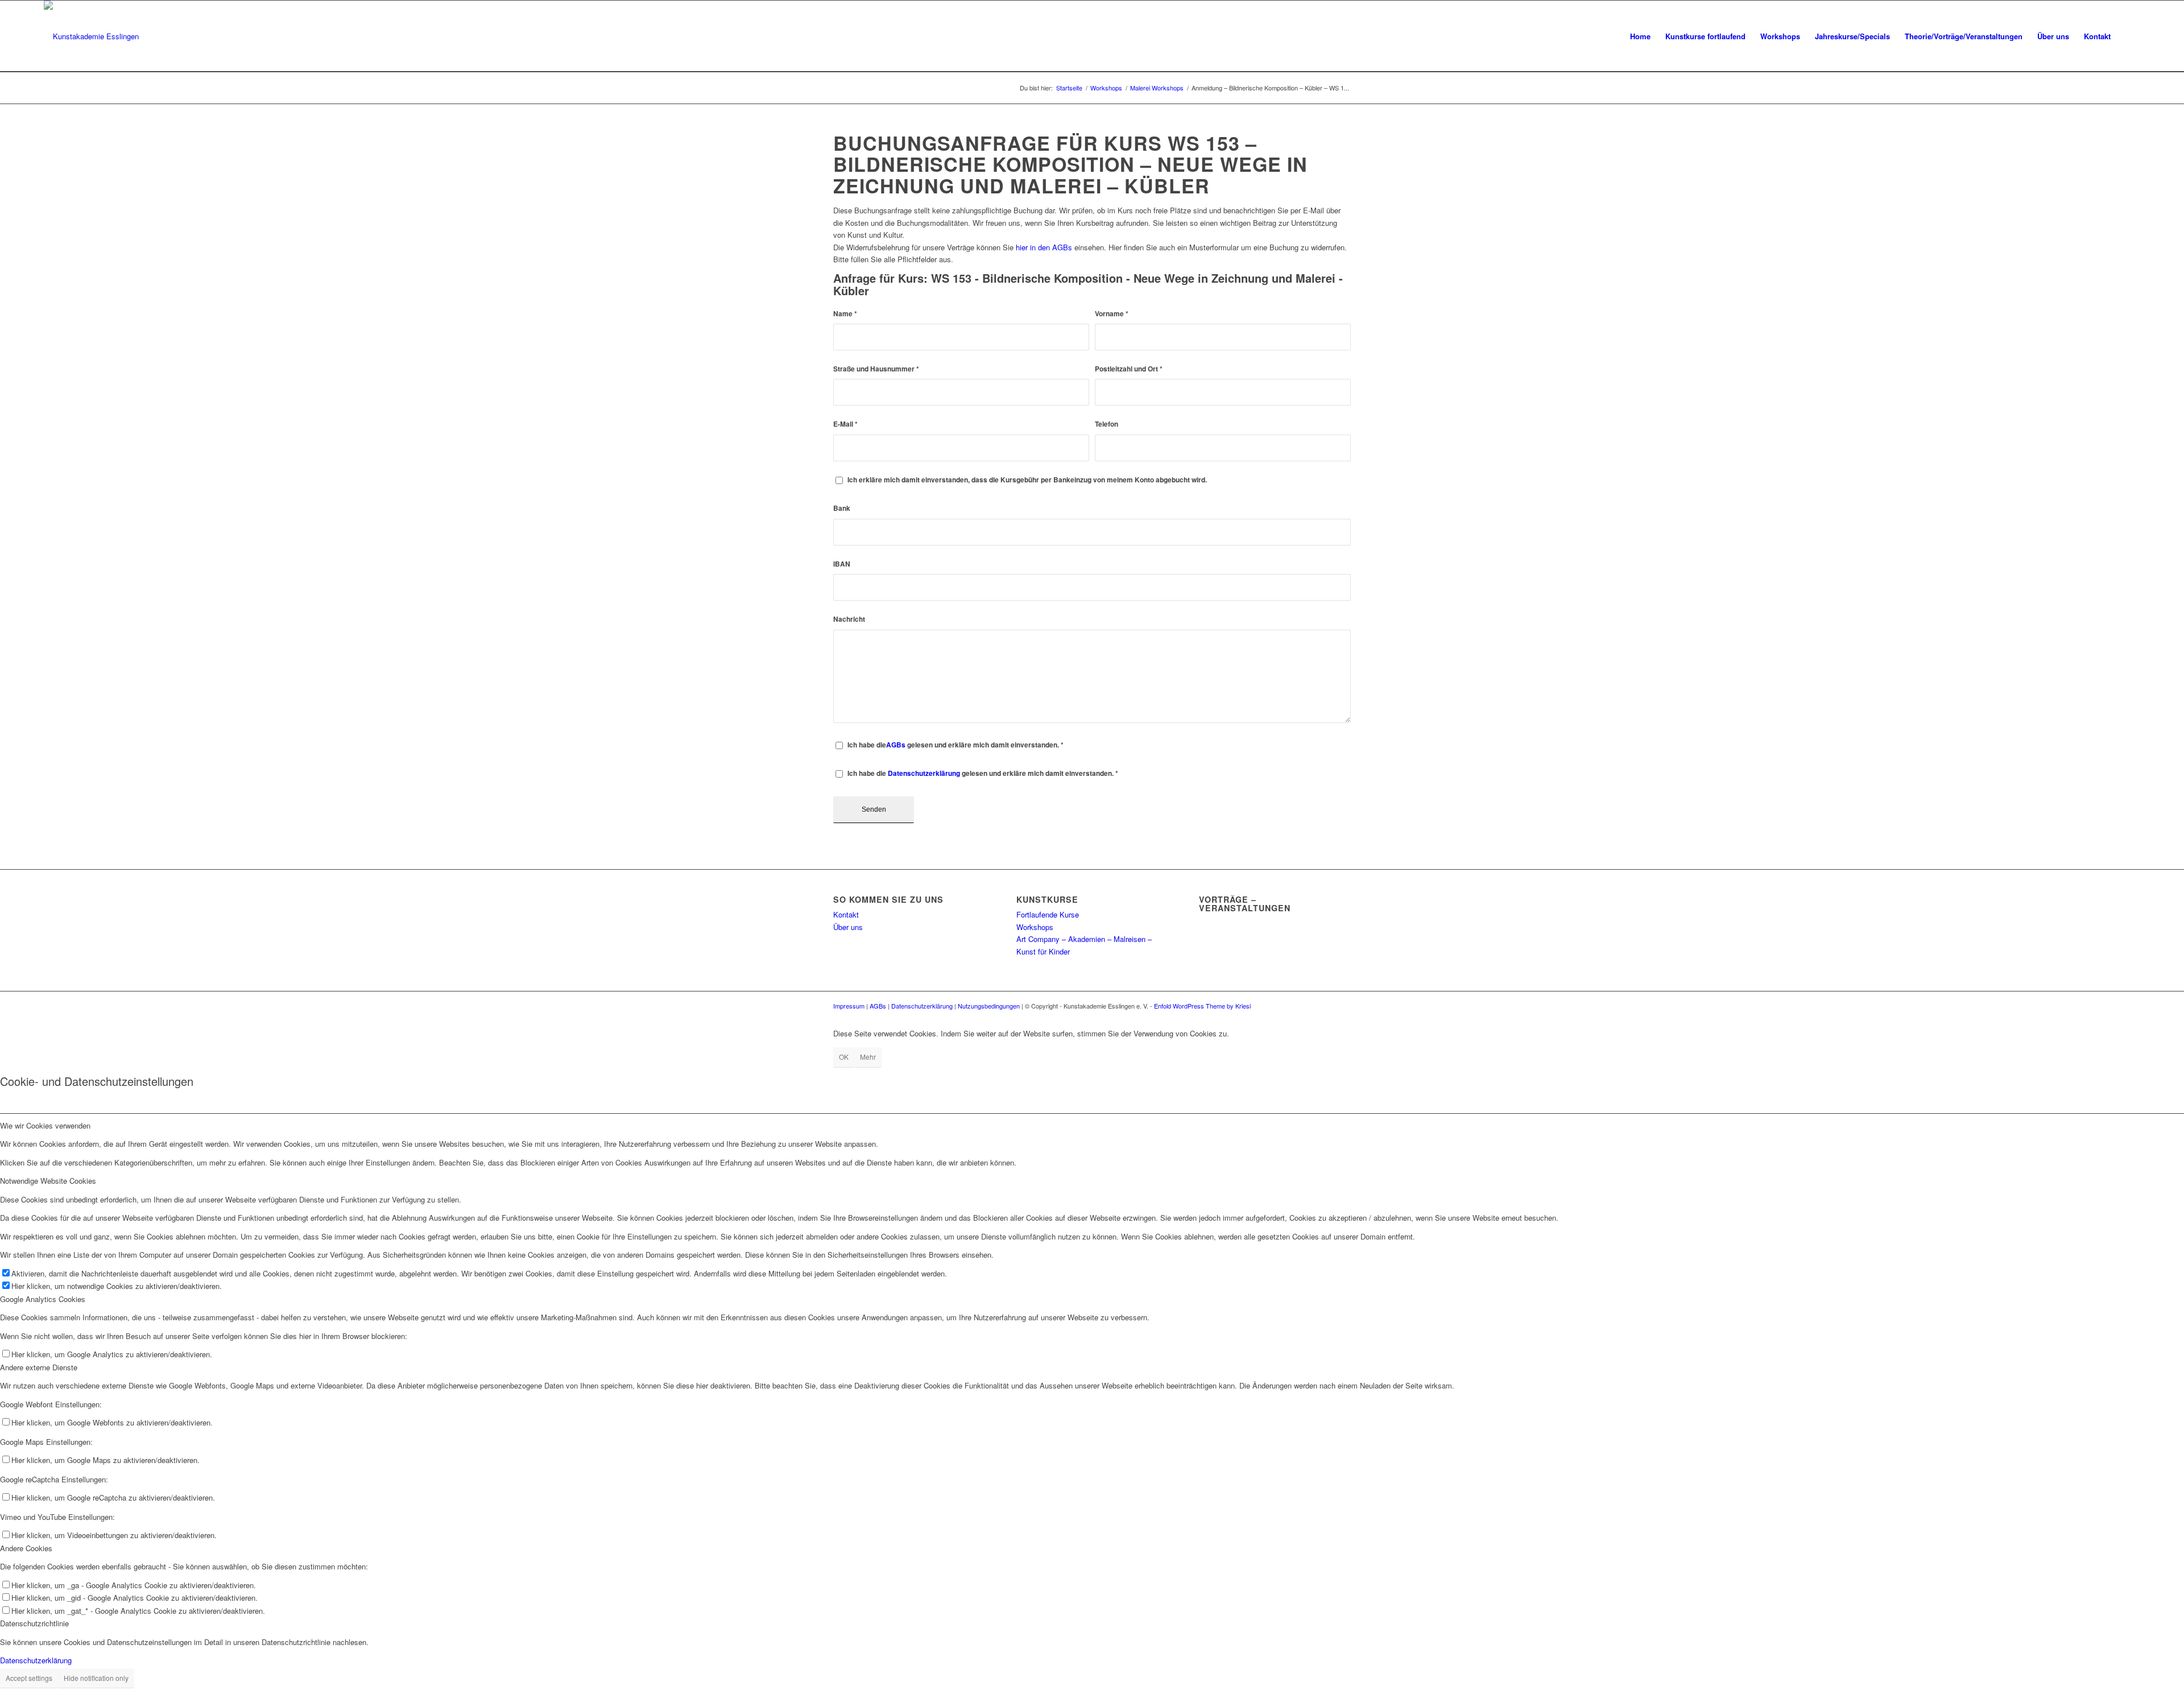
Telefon (1107, 424)
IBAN (842, 564)
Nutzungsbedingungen (989, 1006)
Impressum (849, 1006)
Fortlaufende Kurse (1048, 914)
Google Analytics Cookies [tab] (43, 1299)
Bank (842, 508)
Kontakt (846, 914)
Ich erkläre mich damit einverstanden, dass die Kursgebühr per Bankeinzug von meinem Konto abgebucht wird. (1027, 480)
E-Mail (845, 424)
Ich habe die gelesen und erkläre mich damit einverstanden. (955, 745)
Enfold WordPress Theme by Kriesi (1202, 1006)
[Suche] (2129, 36)
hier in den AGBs (1044, 247)
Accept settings (29, 1678)
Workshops (1035, 927)
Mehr (868, 1057)
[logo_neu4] (91, 36)
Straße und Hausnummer (876, 369)
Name (845, 314)
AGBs (896, 745)
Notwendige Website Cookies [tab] (48, 1181)
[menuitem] (1640, 36)
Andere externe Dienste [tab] (39, 1367)
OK (844, 1057)
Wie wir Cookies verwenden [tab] (45, 1125)
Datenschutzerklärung (924, 773)
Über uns (848, 927)
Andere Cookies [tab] (26, 1548)
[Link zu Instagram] (1342, 1006)
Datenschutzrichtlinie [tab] (34, 1623)
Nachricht (849, 619)
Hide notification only (96, 1678)
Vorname (1112, 314)
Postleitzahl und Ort (1129, 369)
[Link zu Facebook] (1325, 1006)
